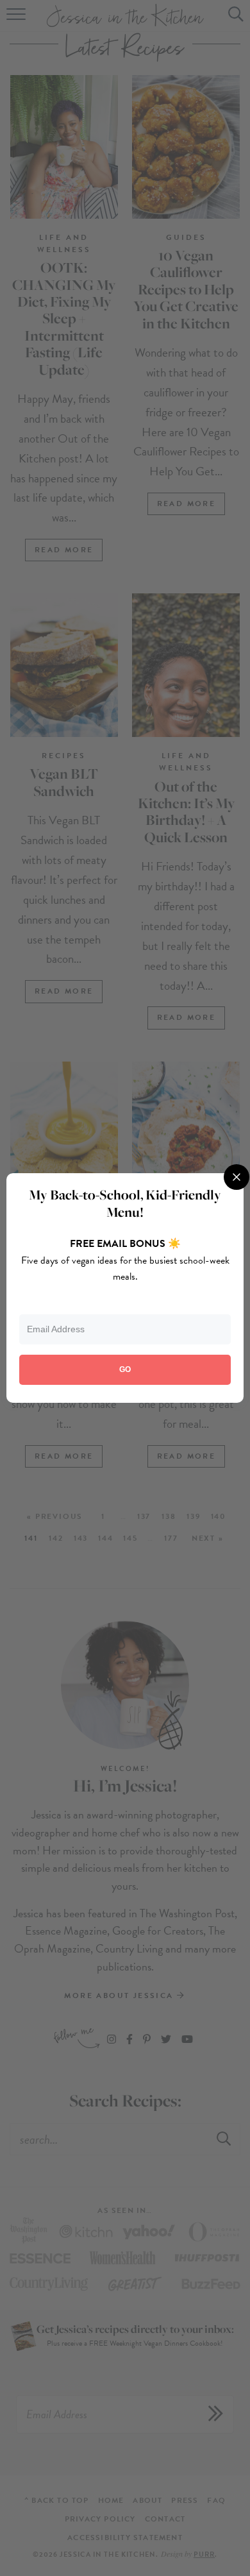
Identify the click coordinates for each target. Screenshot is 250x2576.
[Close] (237, 1177)
